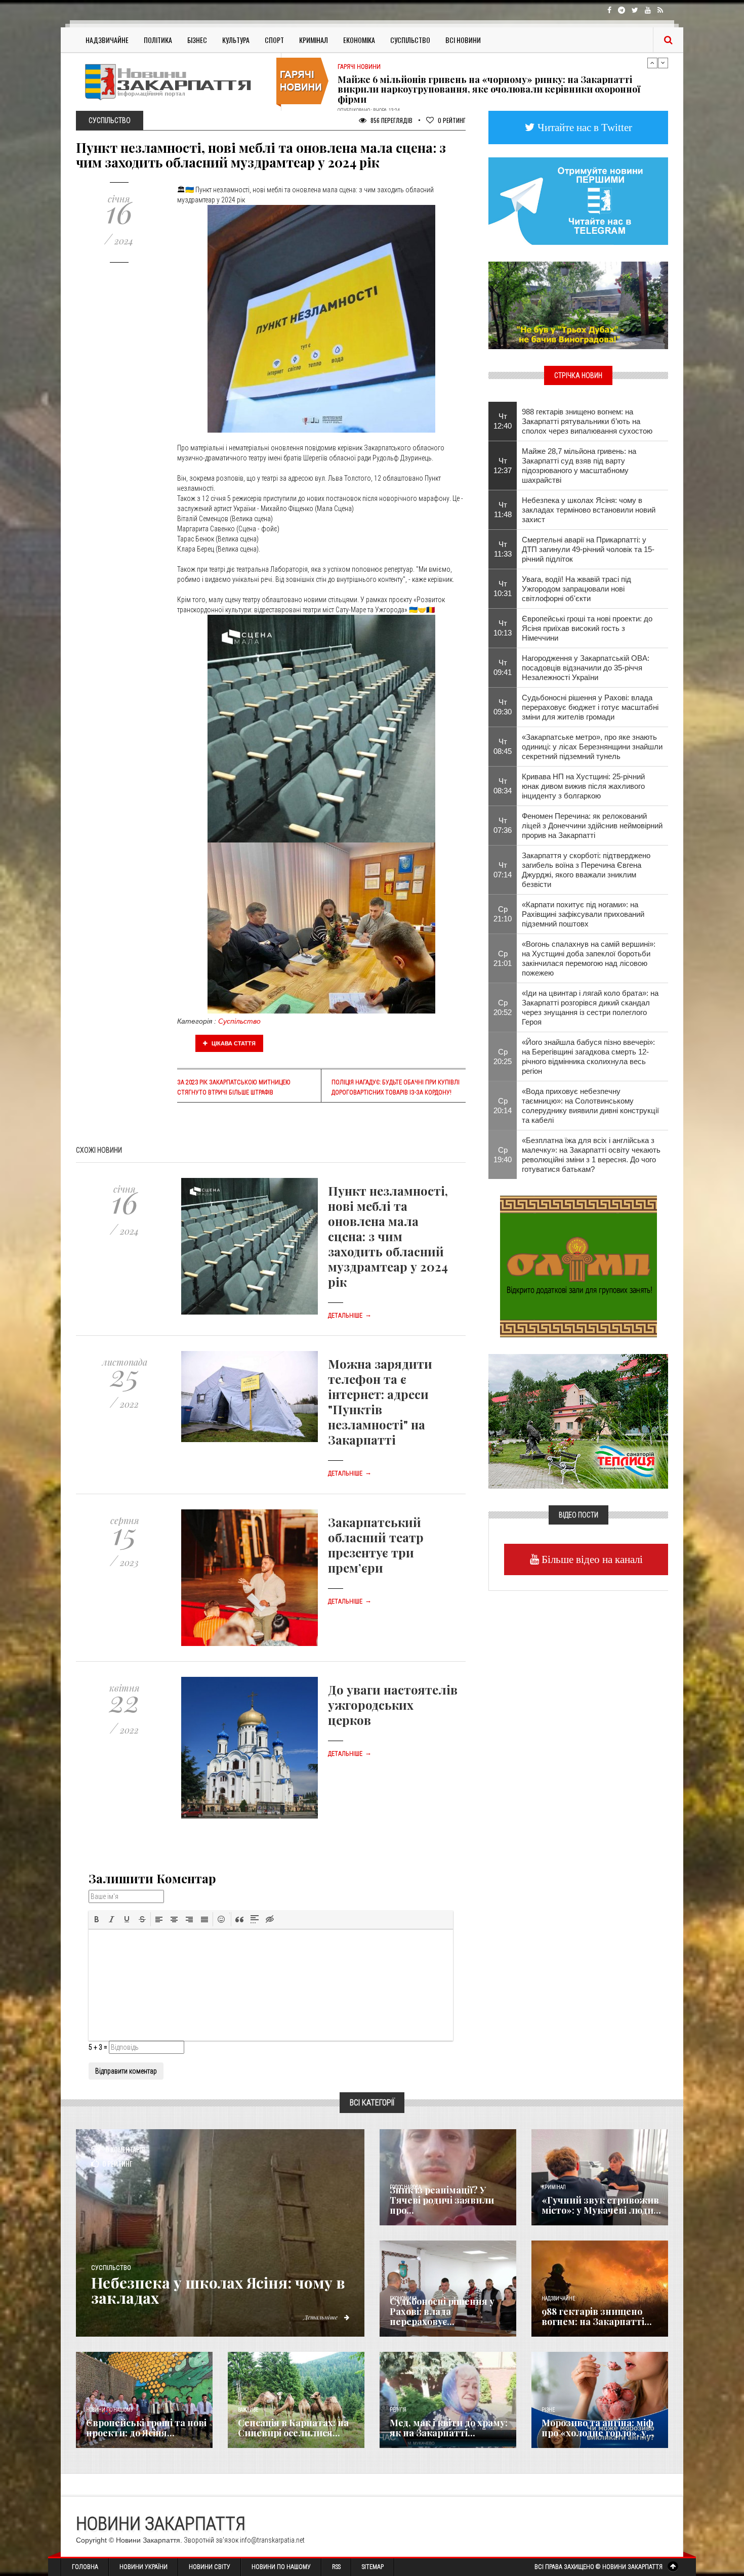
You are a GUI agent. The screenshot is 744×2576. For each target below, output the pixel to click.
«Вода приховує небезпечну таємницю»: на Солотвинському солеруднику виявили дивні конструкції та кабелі (590, 1106)
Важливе (248, 2410)
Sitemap (373, 2567)
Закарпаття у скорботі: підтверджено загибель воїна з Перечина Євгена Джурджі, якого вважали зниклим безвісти (586, 870)
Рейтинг (452, 120)
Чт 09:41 (503, 667)
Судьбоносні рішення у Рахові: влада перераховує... (442, 2311)
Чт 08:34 (503, 786)
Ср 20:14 (503, 1106)
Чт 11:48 (503, 510)
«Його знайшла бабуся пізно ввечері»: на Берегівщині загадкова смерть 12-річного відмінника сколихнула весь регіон (588, 1057)
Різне (548, 2410)
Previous (652, 63)
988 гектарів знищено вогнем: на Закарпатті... (597, 2316)
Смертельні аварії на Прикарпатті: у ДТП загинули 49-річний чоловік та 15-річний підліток (588, 549)
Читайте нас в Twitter (584, 127)
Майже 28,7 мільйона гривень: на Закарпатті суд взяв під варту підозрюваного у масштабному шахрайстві (579, 466)
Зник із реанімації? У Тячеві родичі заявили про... (442, 2200)
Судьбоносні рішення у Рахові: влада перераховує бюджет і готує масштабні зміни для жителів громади (590, 707)
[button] (97, 1919)
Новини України (143, 2567)
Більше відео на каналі (591, 1559)
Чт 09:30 (503, 707)
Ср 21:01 (503, 958)
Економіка (359, 40)
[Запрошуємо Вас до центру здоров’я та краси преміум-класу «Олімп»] (578, 1265)
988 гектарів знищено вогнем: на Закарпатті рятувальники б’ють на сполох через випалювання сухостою (587, 421)
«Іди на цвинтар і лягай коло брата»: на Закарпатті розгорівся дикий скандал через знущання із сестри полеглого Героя (590, 1007)
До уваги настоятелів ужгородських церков (393, 1705)
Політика (158, 40)
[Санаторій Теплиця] (578, 1420)
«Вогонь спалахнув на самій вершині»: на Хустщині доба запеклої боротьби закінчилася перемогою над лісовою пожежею (589, 958)
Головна (85, 2567)
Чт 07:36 (503, 825)
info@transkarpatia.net (272, 2540)
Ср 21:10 (503, 914)
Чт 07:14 (503, 870)
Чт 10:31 (503, 588)
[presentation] (97, 1919)
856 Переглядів (391, 120)
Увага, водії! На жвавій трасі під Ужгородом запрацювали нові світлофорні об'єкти (576, 589)
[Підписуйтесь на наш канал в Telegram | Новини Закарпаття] (578, 200)
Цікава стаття (233, 1043)
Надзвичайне (107, 40)
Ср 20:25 (503, 1057)
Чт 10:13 (503, 628)
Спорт (274, 40)
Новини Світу (210, 2567)
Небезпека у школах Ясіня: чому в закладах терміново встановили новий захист (589, 510)
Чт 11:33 (503, 549)
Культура (236, 40)
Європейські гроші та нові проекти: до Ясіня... (146, 2428)
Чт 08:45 (503, 746)
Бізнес (197, 40)
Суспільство (410, 40)
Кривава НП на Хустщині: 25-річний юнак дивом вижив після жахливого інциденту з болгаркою (583, 786)
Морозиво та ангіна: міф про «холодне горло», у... (598, 2428)
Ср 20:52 (503, 1007)
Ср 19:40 (503, 1155)
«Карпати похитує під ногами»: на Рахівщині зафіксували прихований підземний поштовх (583, 914)
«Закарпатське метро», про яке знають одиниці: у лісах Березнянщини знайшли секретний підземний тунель (592, 747)
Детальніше (350, 1316)
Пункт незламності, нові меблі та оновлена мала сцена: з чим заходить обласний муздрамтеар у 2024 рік (388, 1236)
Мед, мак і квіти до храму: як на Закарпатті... (449, 2428)
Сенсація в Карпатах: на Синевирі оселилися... (293, 2428)
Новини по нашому (110, 2410)
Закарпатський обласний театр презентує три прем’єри (376, 1545)
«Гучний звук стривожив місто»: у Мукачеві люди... (601, 2205)
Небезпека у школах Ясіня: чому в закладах (218, 2290)
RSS (336, 2567)
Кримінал (314, 40)
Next (663, 63)
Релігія (398, 2410)
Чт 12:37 (503, 466)
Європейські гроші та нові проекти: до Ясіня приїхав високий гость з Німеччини (587, 628)
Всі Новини (463, 40)
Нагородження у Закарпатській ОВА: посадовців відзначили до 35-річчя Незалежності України (586, 668)
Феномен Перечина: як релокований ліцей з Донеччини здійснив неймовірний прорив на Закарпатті (592, 826)
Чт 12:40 (503, 421)
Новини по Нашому (281, 2567)
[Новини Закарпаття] (175, 82)
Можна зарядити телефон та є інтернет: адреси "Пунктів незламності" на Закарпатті (380, 1402)
